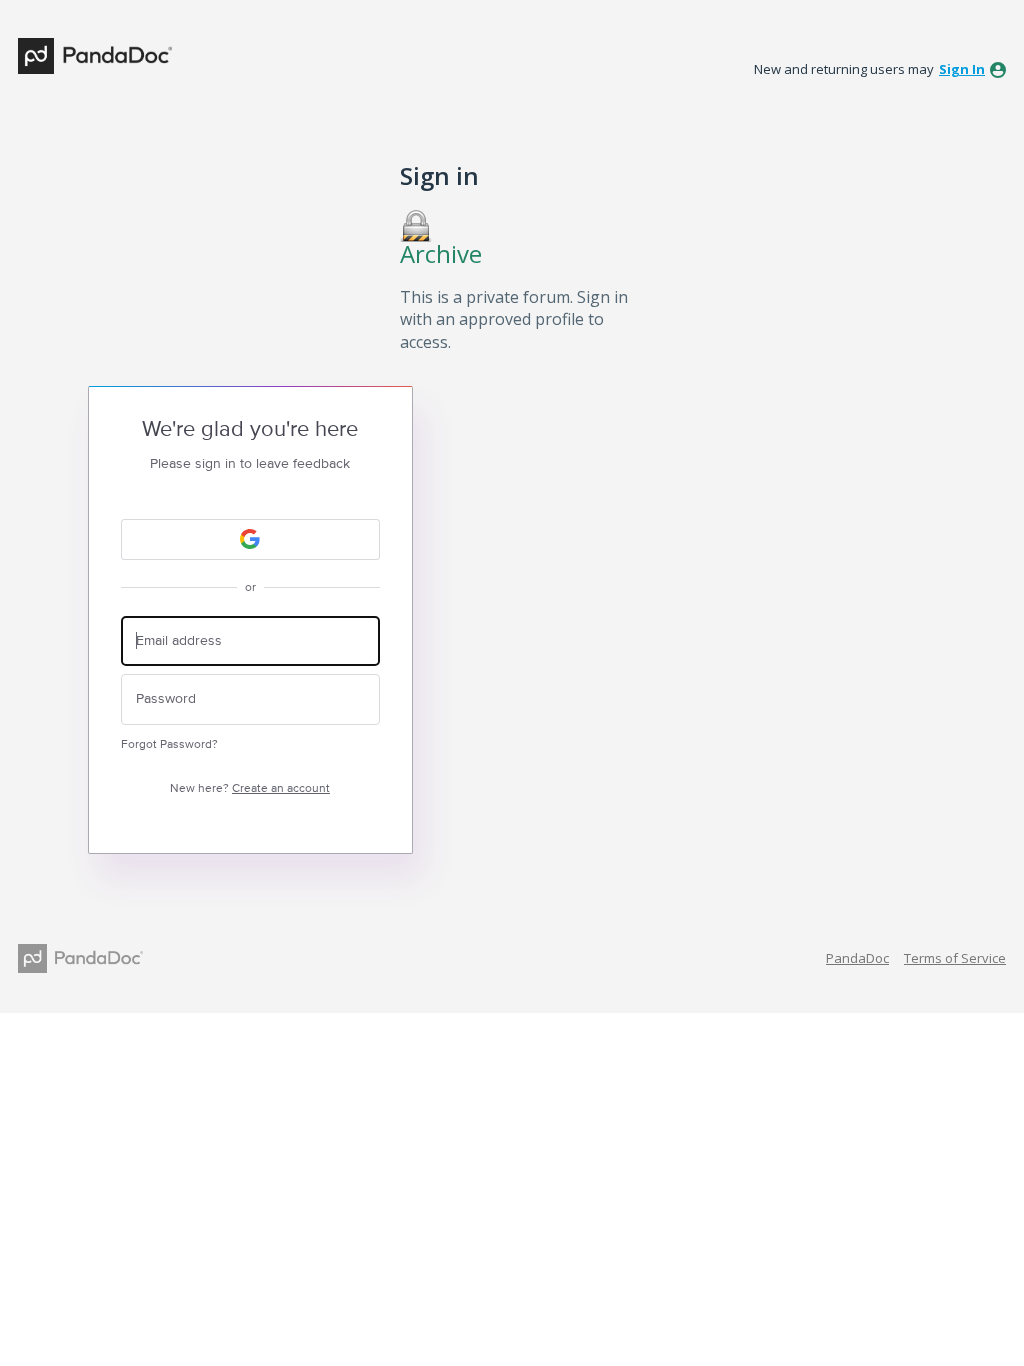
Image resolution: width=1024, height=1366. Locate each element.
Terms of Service (955, 958)
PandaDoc (857, 958)
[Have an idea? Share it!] (95, 56)
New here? (250, 788)
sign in (962, 69)
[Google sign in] (250, 539)
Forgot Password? (169, 744)
